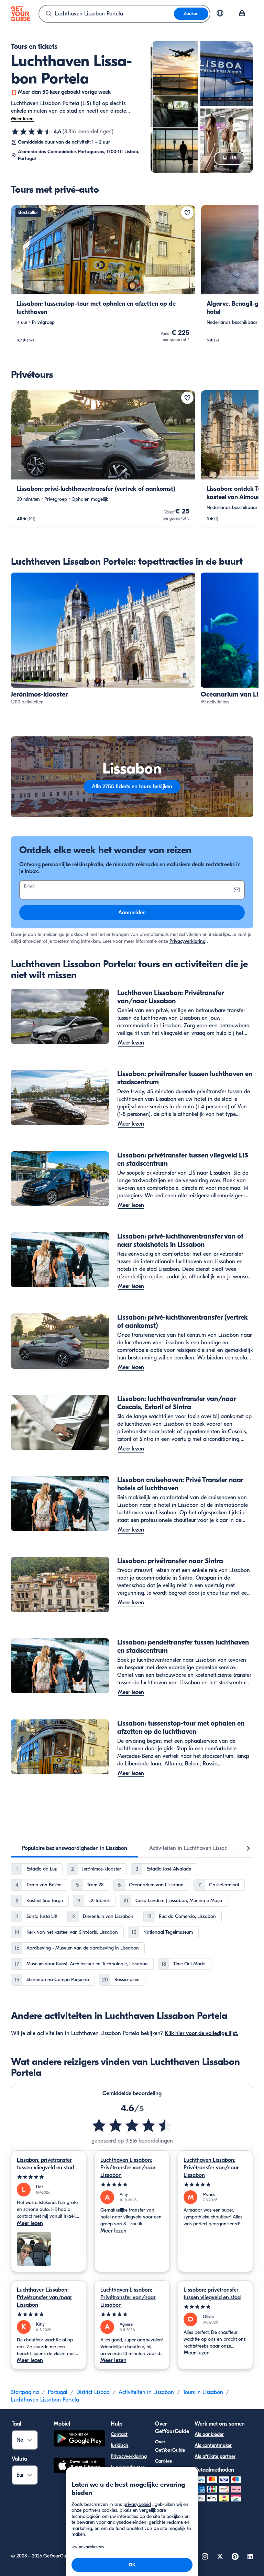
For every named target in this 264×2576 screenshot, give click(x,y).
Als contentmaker (213, 2445)
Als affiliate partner (215, 2456)
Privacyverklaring (188, 941)
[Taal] (220, 13)
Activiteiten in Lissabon (146, 2392)
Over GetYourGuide (170, 2446)
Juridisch (119, 2445)
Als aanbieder (209, 2434)
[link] (103, 277)
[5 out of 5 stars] (49, 2177)
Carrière (163, 2461)
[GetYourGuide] (21, 14)
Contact (119, 2434)
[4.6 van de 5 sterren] (32, 132)
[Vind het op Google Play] (79, 2439)
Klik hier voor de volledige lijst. (201, 2033)
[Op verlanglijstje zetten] (187, 213)
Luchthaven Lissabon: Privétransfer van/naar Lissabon (128, 2168)
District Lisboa (93, 2392)
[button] (103, 277)
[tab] (75, 1848)
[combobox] (107, 14)
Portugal (58, 2392)
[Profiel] (242, 14)
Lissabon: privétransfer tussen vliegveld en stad (45, 2164)
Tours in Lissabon (203, 2392)
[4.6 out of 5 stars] (132, 2125)
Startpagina (25, 2392)
